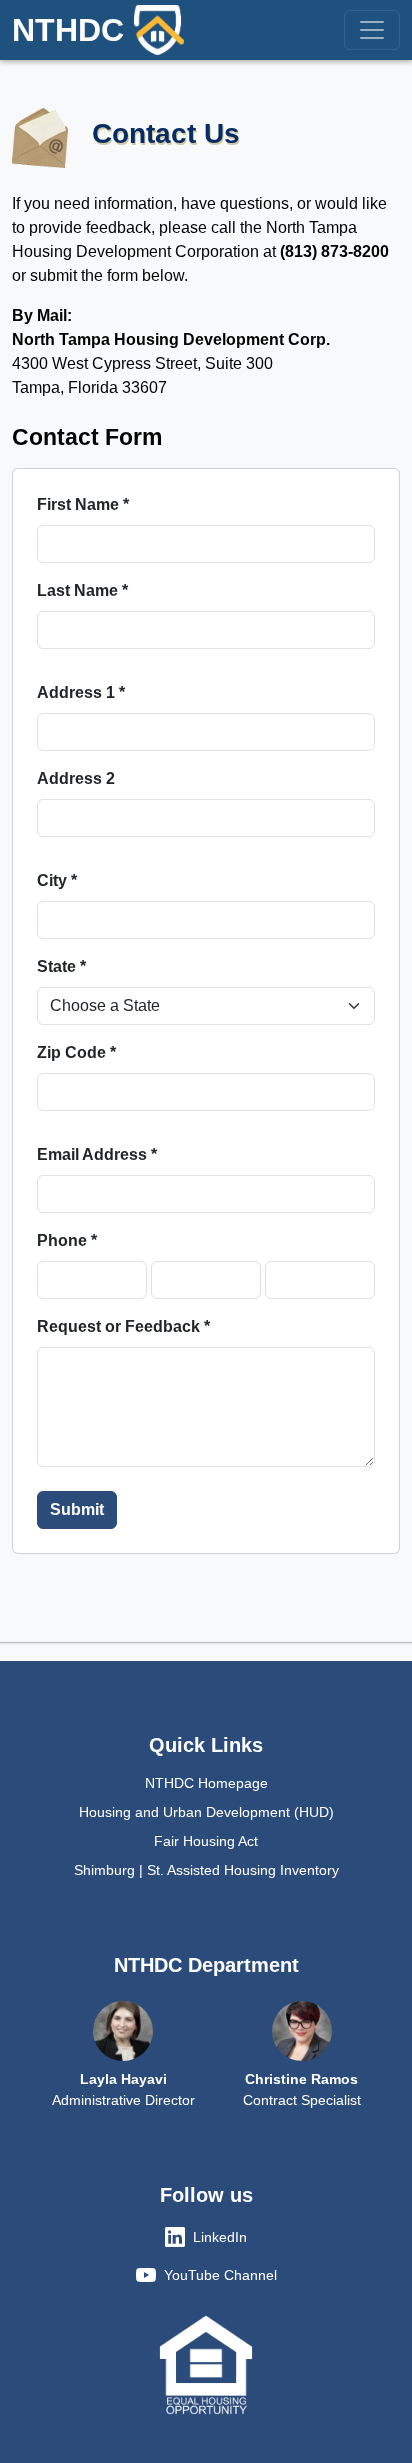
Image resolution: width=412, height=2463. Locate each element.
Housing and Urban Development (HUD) (206, 1812)
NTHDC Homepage (206, 1783)
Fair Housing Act (206, 1841)
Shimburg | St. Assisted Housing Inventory (206, 1870)
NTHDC (68, 30)
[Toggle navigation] (372, 30)
